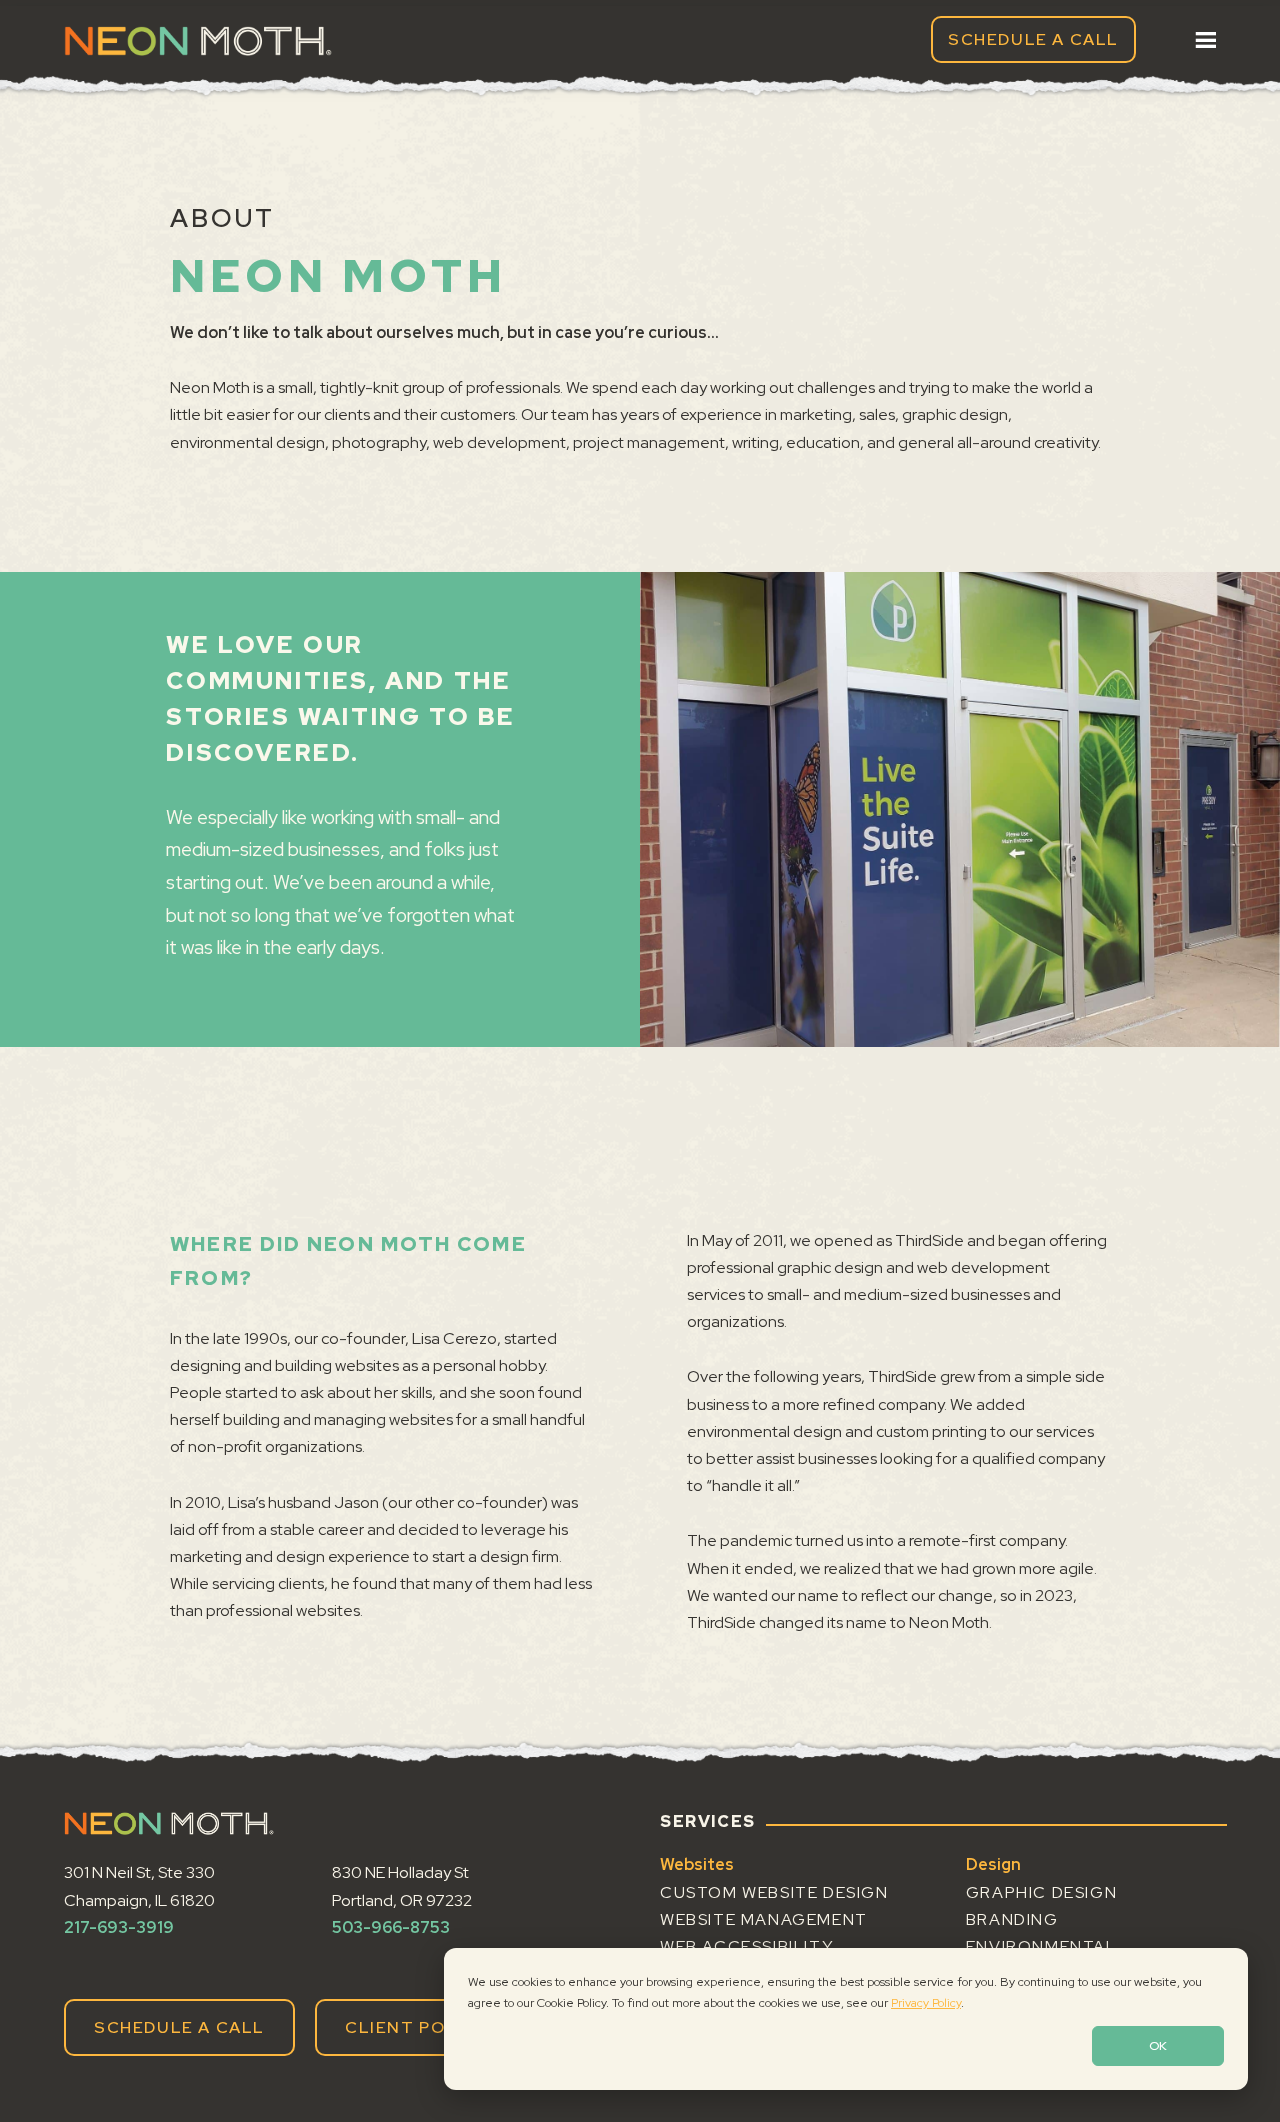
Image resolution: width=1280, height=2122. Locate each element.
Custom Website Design (774, 1892)
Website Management (764, 1919)
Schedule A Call (1033, 39)
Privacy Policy (926, 2003)
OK (1158, 2046)
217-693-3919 (119, 1927)
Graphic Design (1041, 1892)
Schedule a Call (179, 2027)
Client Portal (419, 2027)
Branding (1012, 1919)
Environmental (1041, 1946)
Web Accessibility (746, 1946)
